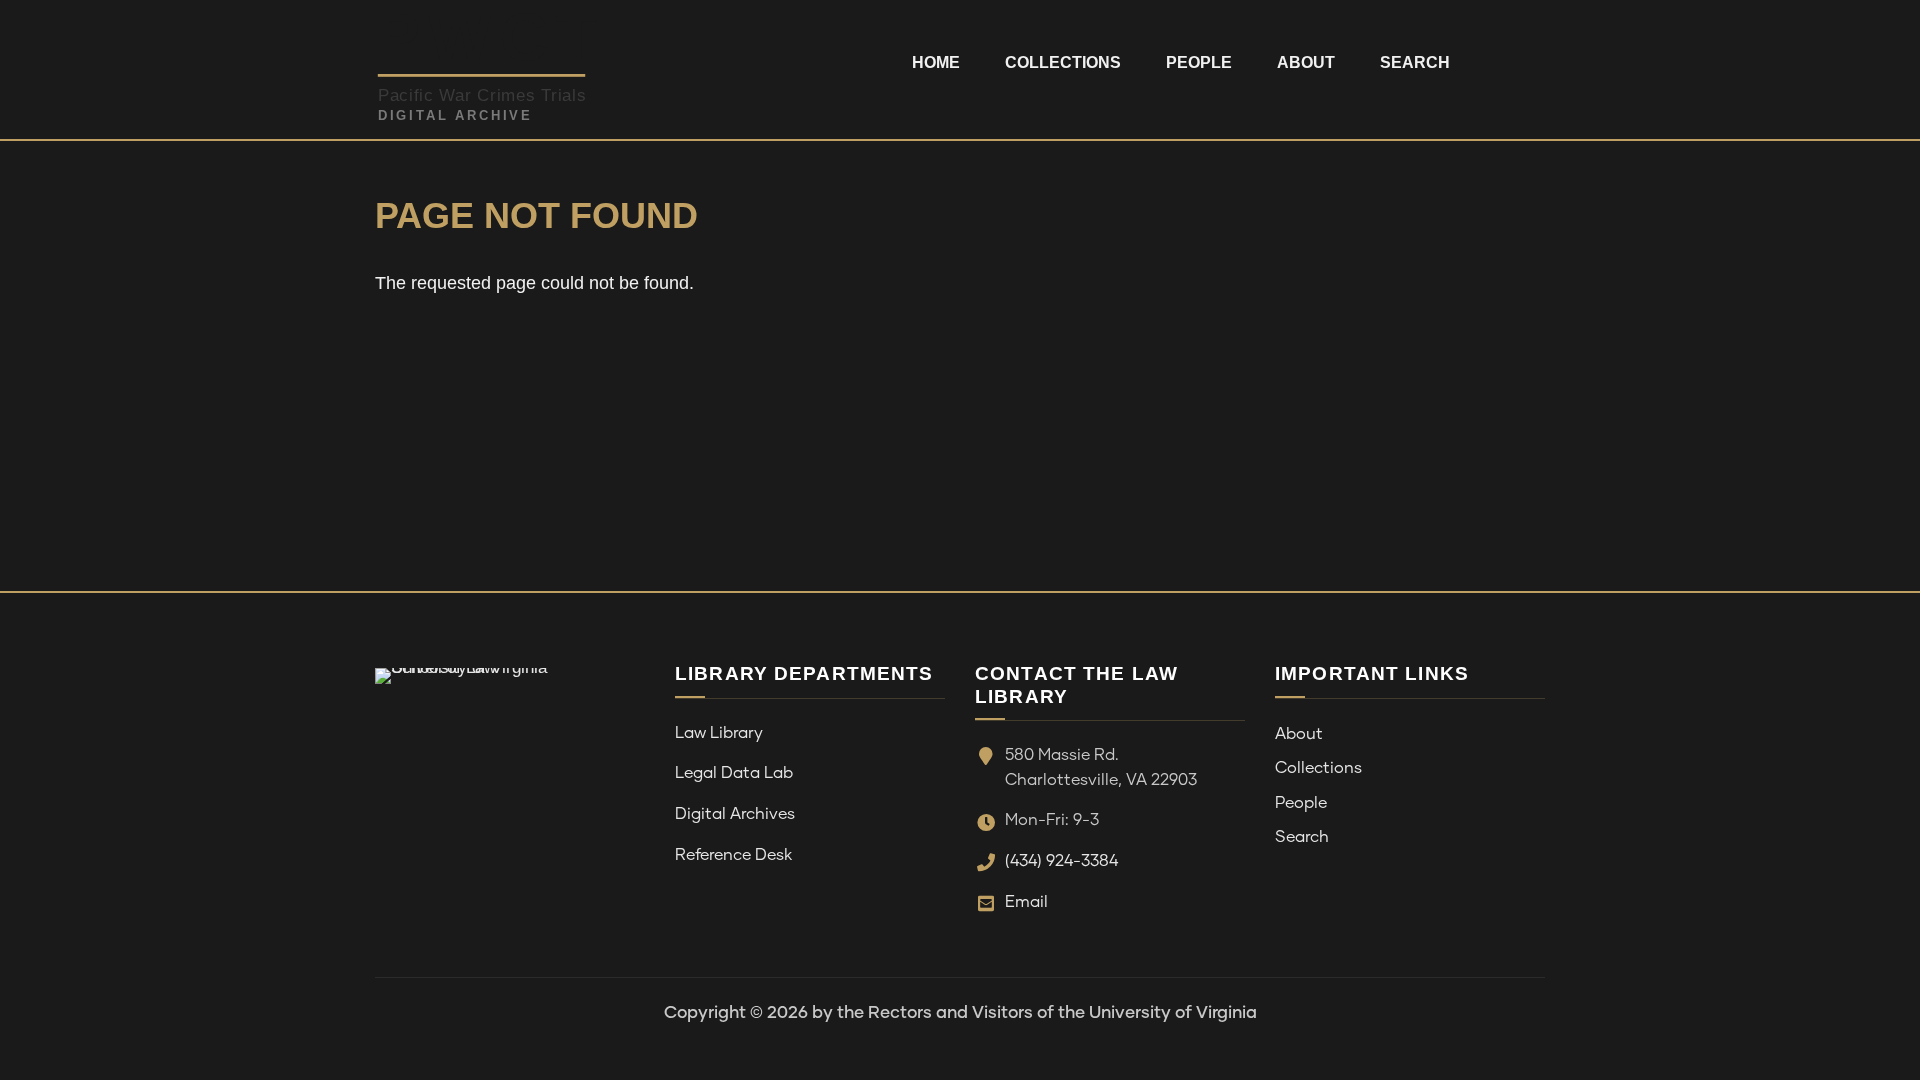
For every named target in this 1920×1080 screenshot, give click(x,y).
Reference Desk (733, 855)
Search (1415, 62)
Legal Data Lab (734, 773)
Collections (1063, 62)
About (1306, 62)
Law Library (719, 733)
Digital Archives (735, 814)
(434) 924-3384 (1061, 861)
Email (1026, 902)
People (1199, 62)
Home (936, 62)
